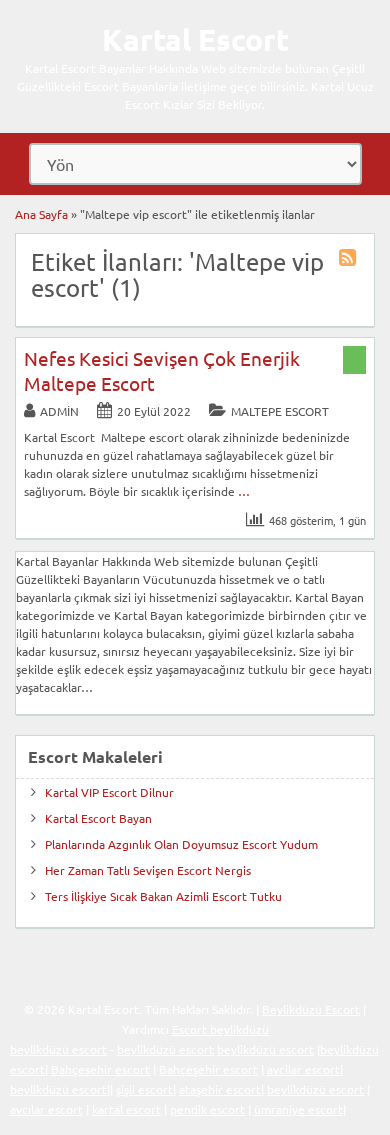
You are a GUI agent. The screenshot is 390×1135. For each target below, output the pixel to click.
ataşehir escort (220, 1089)
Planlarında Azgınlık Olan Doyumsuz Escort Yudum (181, 844)
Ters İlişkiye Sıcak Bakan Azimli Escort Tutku (163, 896)
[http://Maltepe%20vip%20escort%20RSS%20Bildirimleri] (350, 260)
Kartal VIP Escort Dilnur (109, 792)
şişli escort (144, 1089)
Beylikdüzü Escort (311, 1009)
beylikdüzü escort (58, 1049)
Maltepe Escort (280, 411)
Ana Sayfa (41, 214)
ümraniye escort (298, 1109)
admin (59, 411)
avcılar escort (46, 1109)
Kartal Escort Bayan (98, 818)
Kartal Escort (195, 39)
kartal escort (126, 1109)
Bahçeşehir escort (100, 1069)
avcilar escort (303, 1069)
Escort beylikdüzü (220, 1029)
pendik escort (207, 1109)
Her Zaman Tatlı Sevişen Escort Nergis (148, 870)
